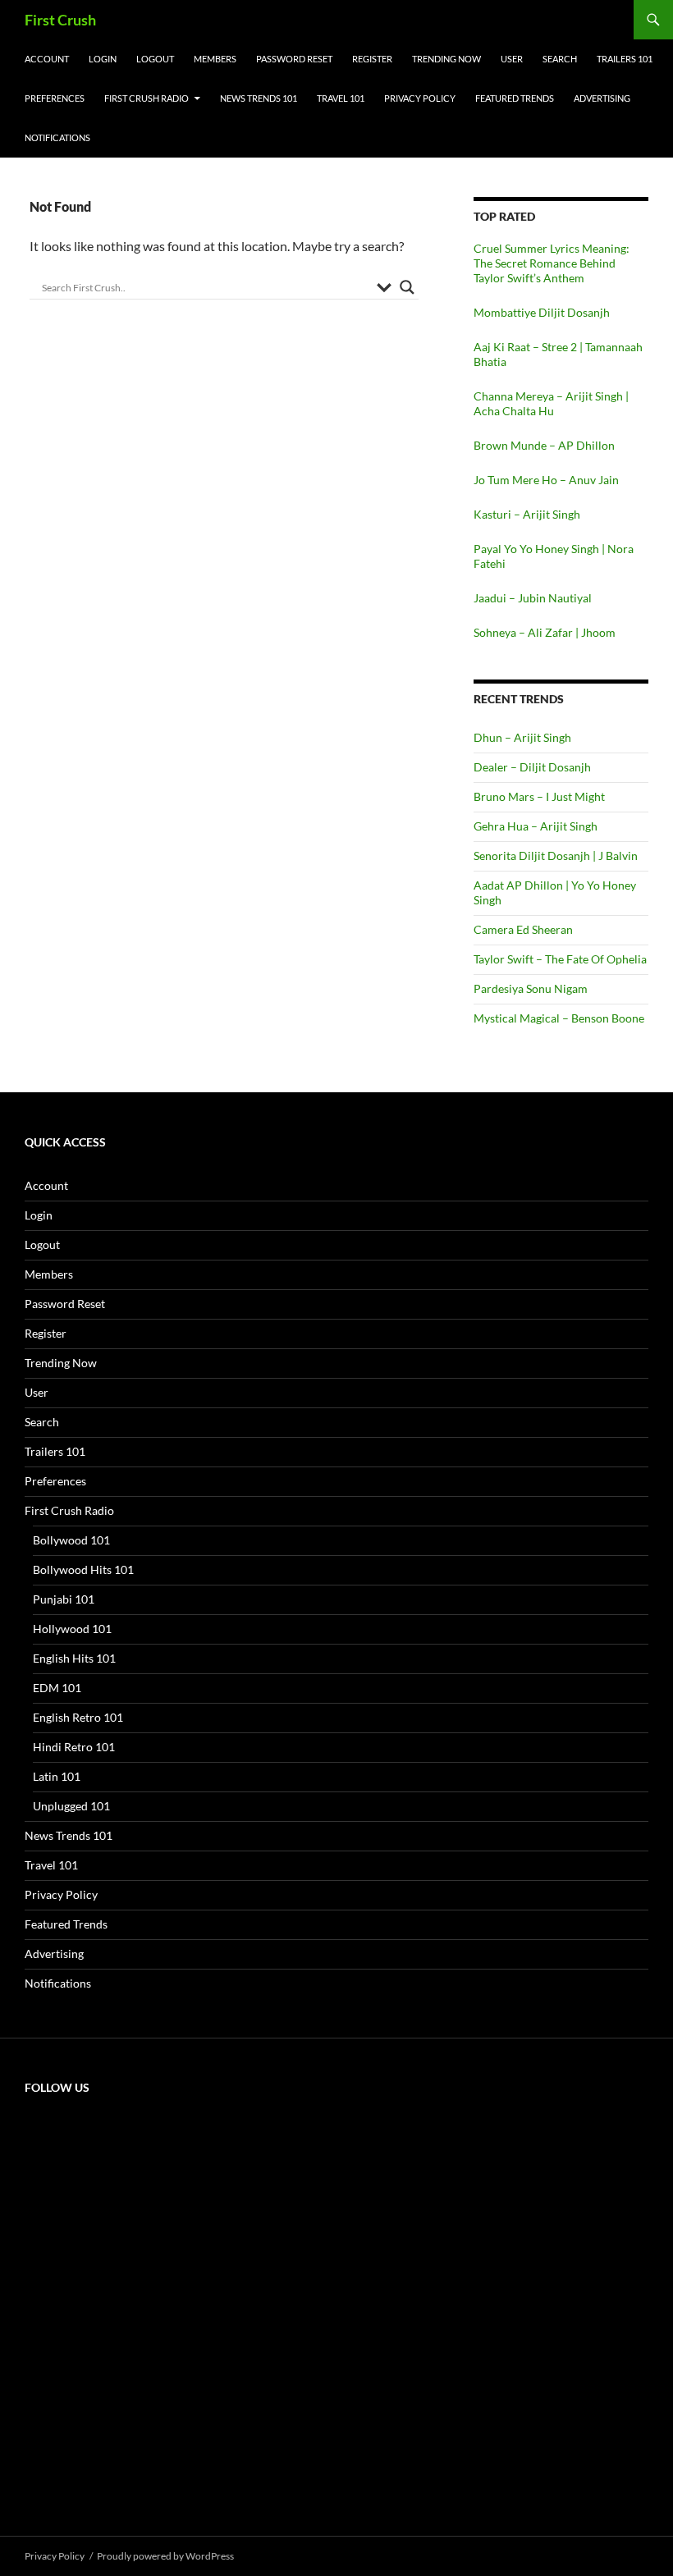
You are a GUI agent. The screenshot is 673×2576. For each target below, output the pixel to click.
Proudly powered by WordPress (165, 2556)
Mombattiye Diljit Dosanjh (542, 312)
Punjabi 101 (64, 1599)
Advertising (602, 98)
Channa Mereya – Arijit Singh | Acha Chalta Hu (551, 403)
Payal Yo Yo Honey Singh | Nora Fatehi (554, 556)
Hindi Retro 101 (74, 1747)
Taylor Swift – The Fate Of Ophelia (560, 959)
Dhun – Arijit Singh (522, 737)
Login (103, 59)
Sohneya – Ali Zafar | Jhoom (545, 632)
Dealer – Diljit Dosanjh (532, 767)
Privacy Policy (420, 98)
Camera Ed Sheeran (523, 929)
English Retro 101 (78, 1717)
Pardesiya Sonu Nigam (531, 988)
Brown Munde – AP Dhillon (544, 445)
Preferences (55, 98)
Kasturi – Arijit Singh (527, 514)
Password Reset (294, 59)
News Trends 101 (259, 98)
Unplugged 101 (71, 1806)
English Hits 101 (74, 1658)
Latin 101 (57, 1776)
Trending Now (446, 59)
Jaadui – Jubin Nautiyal (533, 598)
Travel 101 (341, 98)
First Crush (60, 20)
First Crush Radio (147, 98)
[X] (148, 2236)
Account (47, 59)
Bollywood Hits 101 (83, 1569)
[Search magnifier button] (407, 287)
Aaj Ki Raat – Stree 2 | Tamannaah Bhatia (558, 354)
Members (215, 59)
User (512, 59)
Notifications (57, 137)
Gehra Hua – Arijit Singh (536, 826)
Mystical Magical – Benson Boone (559, 1018)
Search (560, 59)
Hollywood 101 (72, 1629)
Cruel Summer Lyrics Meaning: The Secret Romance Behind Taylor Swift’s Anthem (552, 263)
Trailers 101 (625, 59)
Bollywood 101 (71, 1540)
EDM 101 (57, 1688)
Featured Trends (515, 98)
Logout (155, 59)
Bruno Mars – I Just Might (539, 796)
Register (372, 59)
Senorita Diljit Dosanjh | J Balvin (556, 856)
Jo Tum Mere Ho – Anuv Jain (546, 480)
